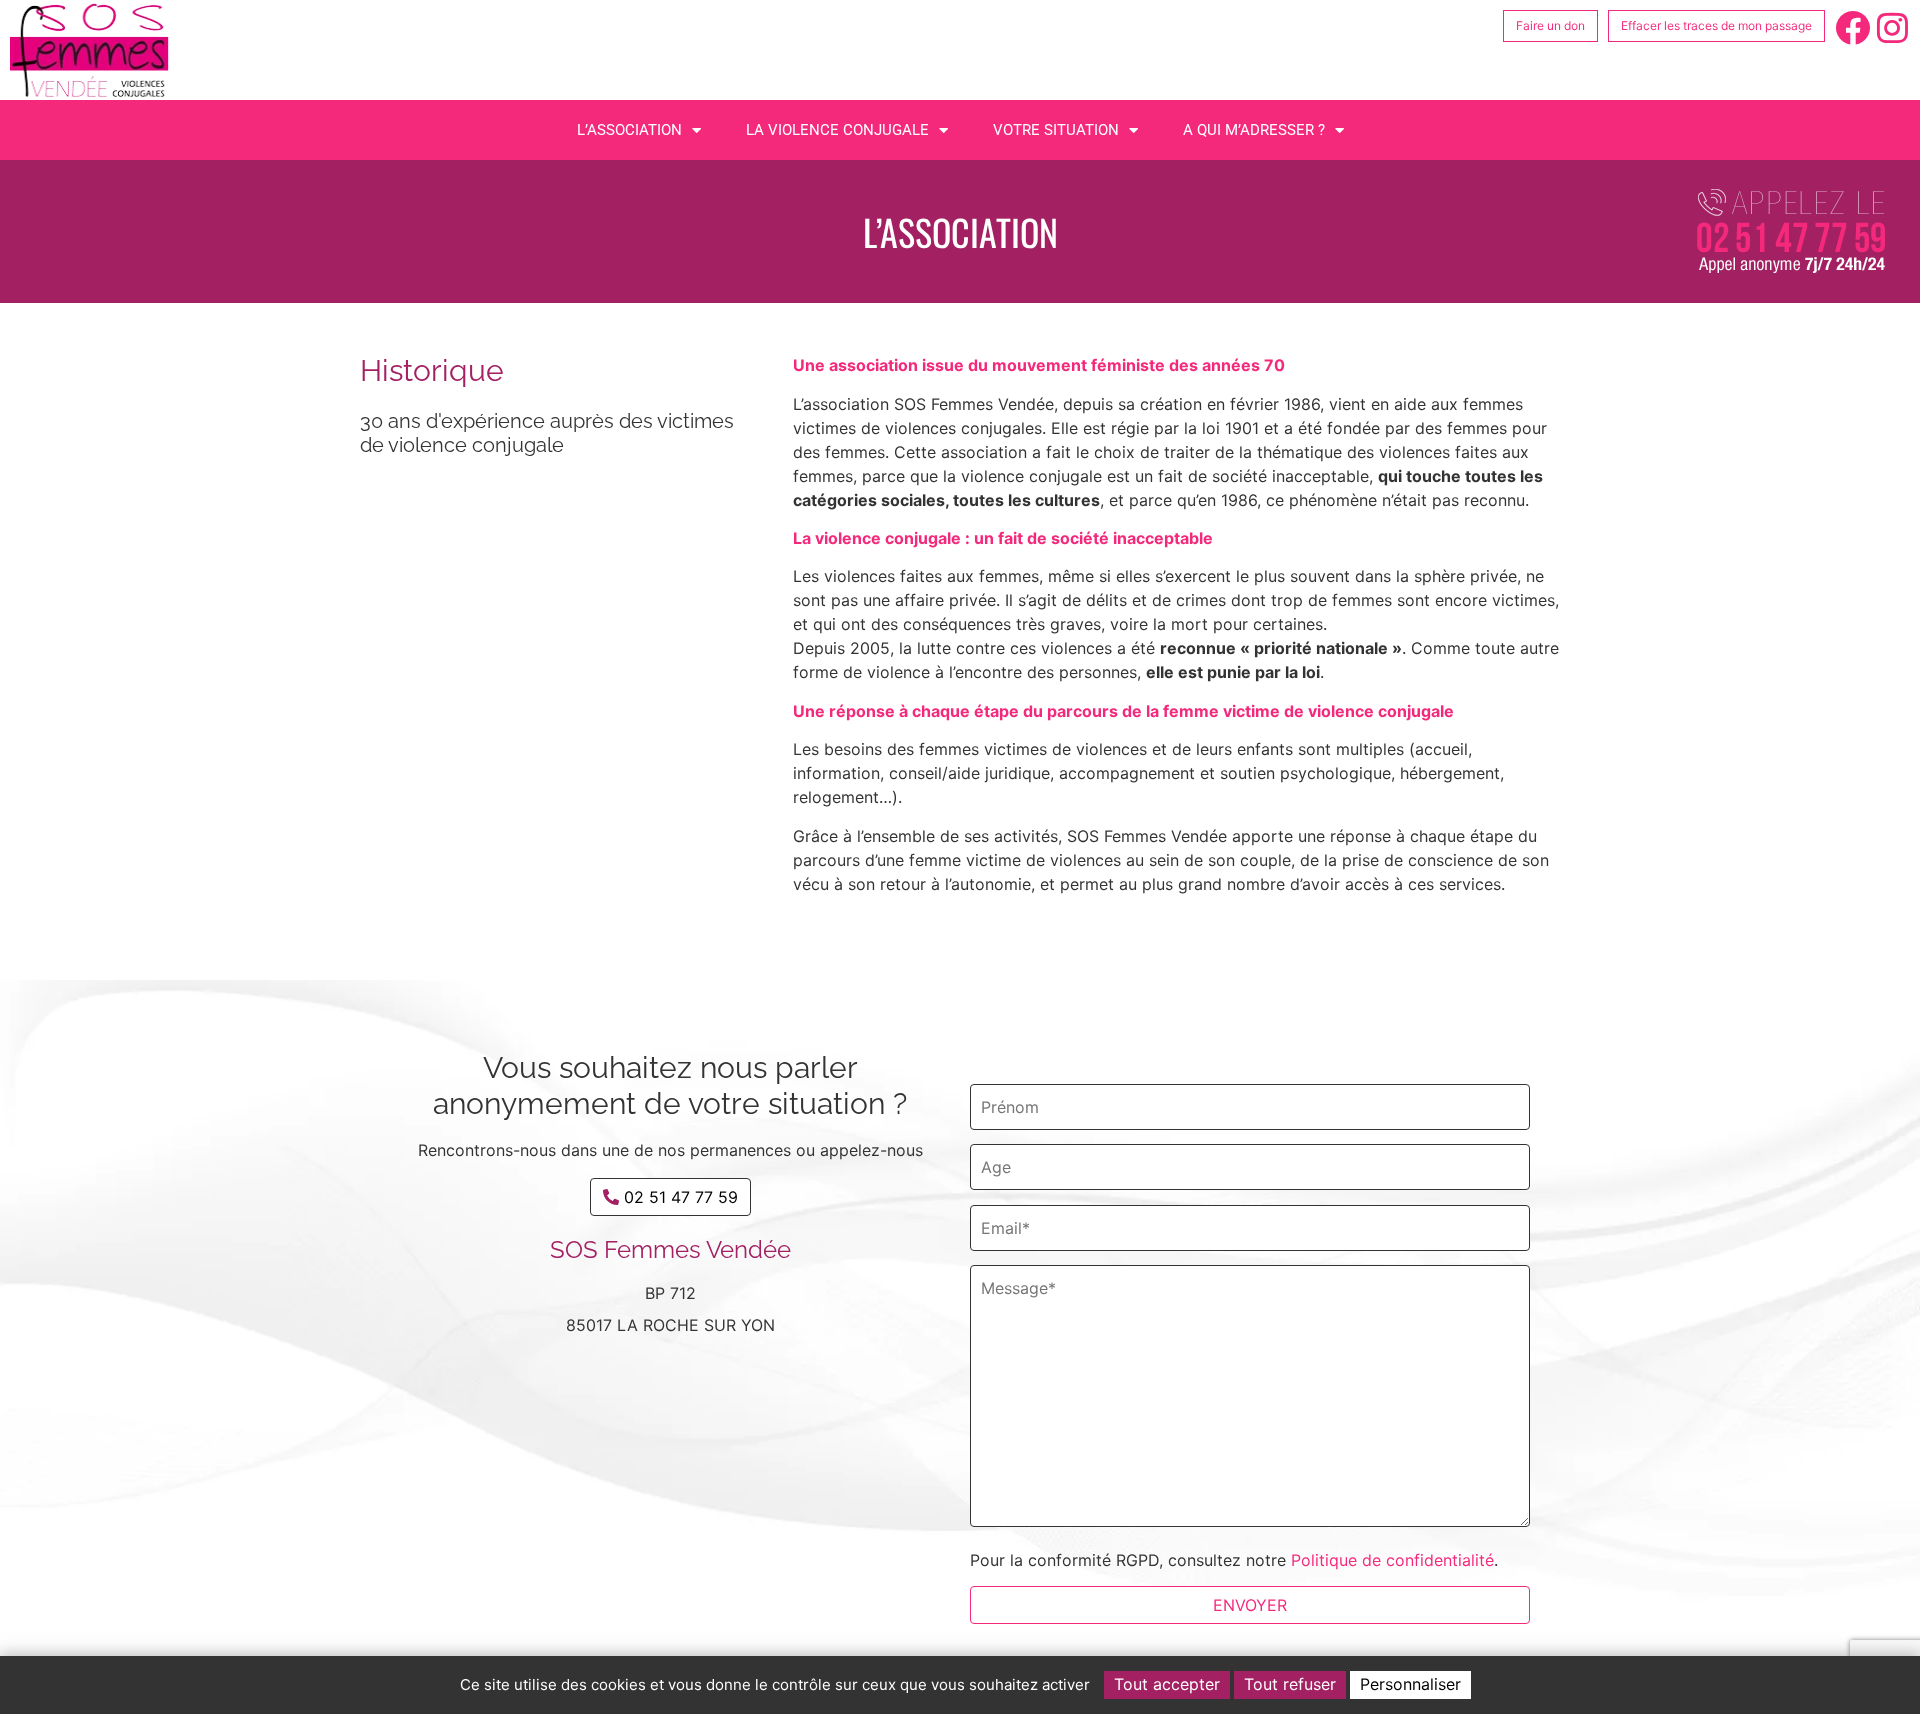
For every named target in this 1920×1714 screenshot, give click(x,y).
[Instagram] (1892, 27)
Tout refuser (1290, 1684)
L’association (629, 130)
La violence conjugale (837, 130)
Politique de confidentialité (1392, 1560)
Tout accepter (1167, 1684)
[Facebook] (1852, 27)
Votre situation (1056, 130)
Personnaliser (1410, 1684)
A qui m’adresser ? (1254, 130)
